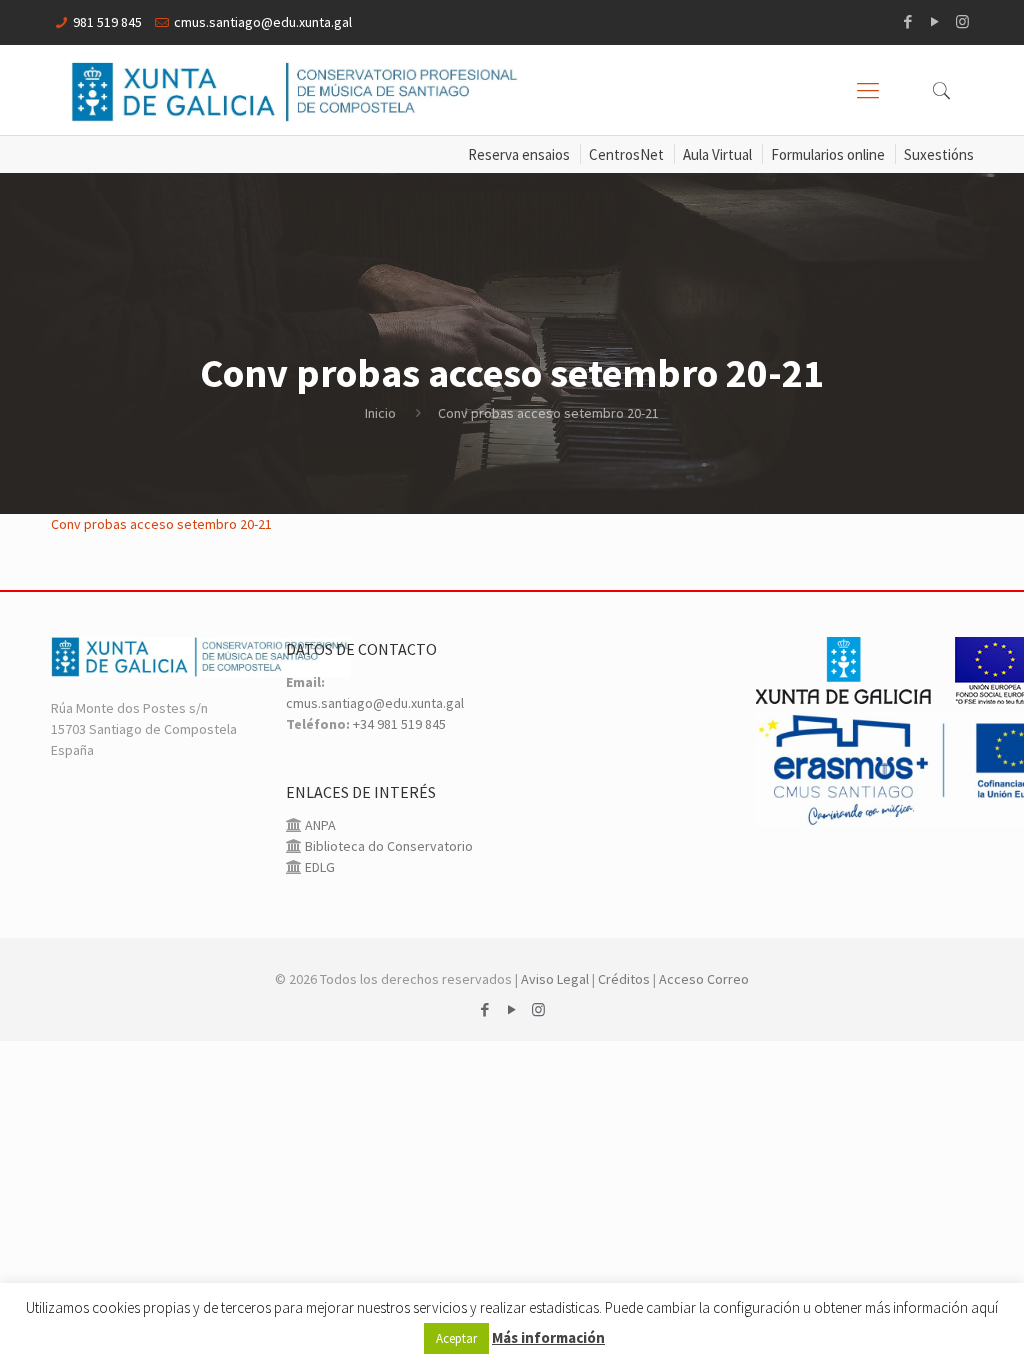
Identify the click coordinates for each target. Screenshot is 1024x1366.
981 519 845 (107, 22)
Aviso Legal (555, 979)
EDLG (318, 867)
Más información (548, 1337)
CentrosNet (626, 154)
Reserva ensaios (519, 154)
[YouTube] (935, 21)
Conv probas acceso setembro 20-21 (161, 524)
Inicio (380, 413)
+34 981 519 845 (399, 724)
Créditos (624, 979)
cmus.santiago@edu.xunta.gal (263, 22)
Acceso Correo (704, 979)
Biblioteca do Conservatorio (387, 846)
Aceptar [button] (456, 1338)
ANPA (319, 825)
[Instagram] (962, 21)
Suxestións (939, 154)
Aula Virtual (717, 154)
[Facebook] (908, 21)
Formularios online (828, 154)
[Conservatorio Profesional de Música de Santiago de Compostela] (295, 90)
